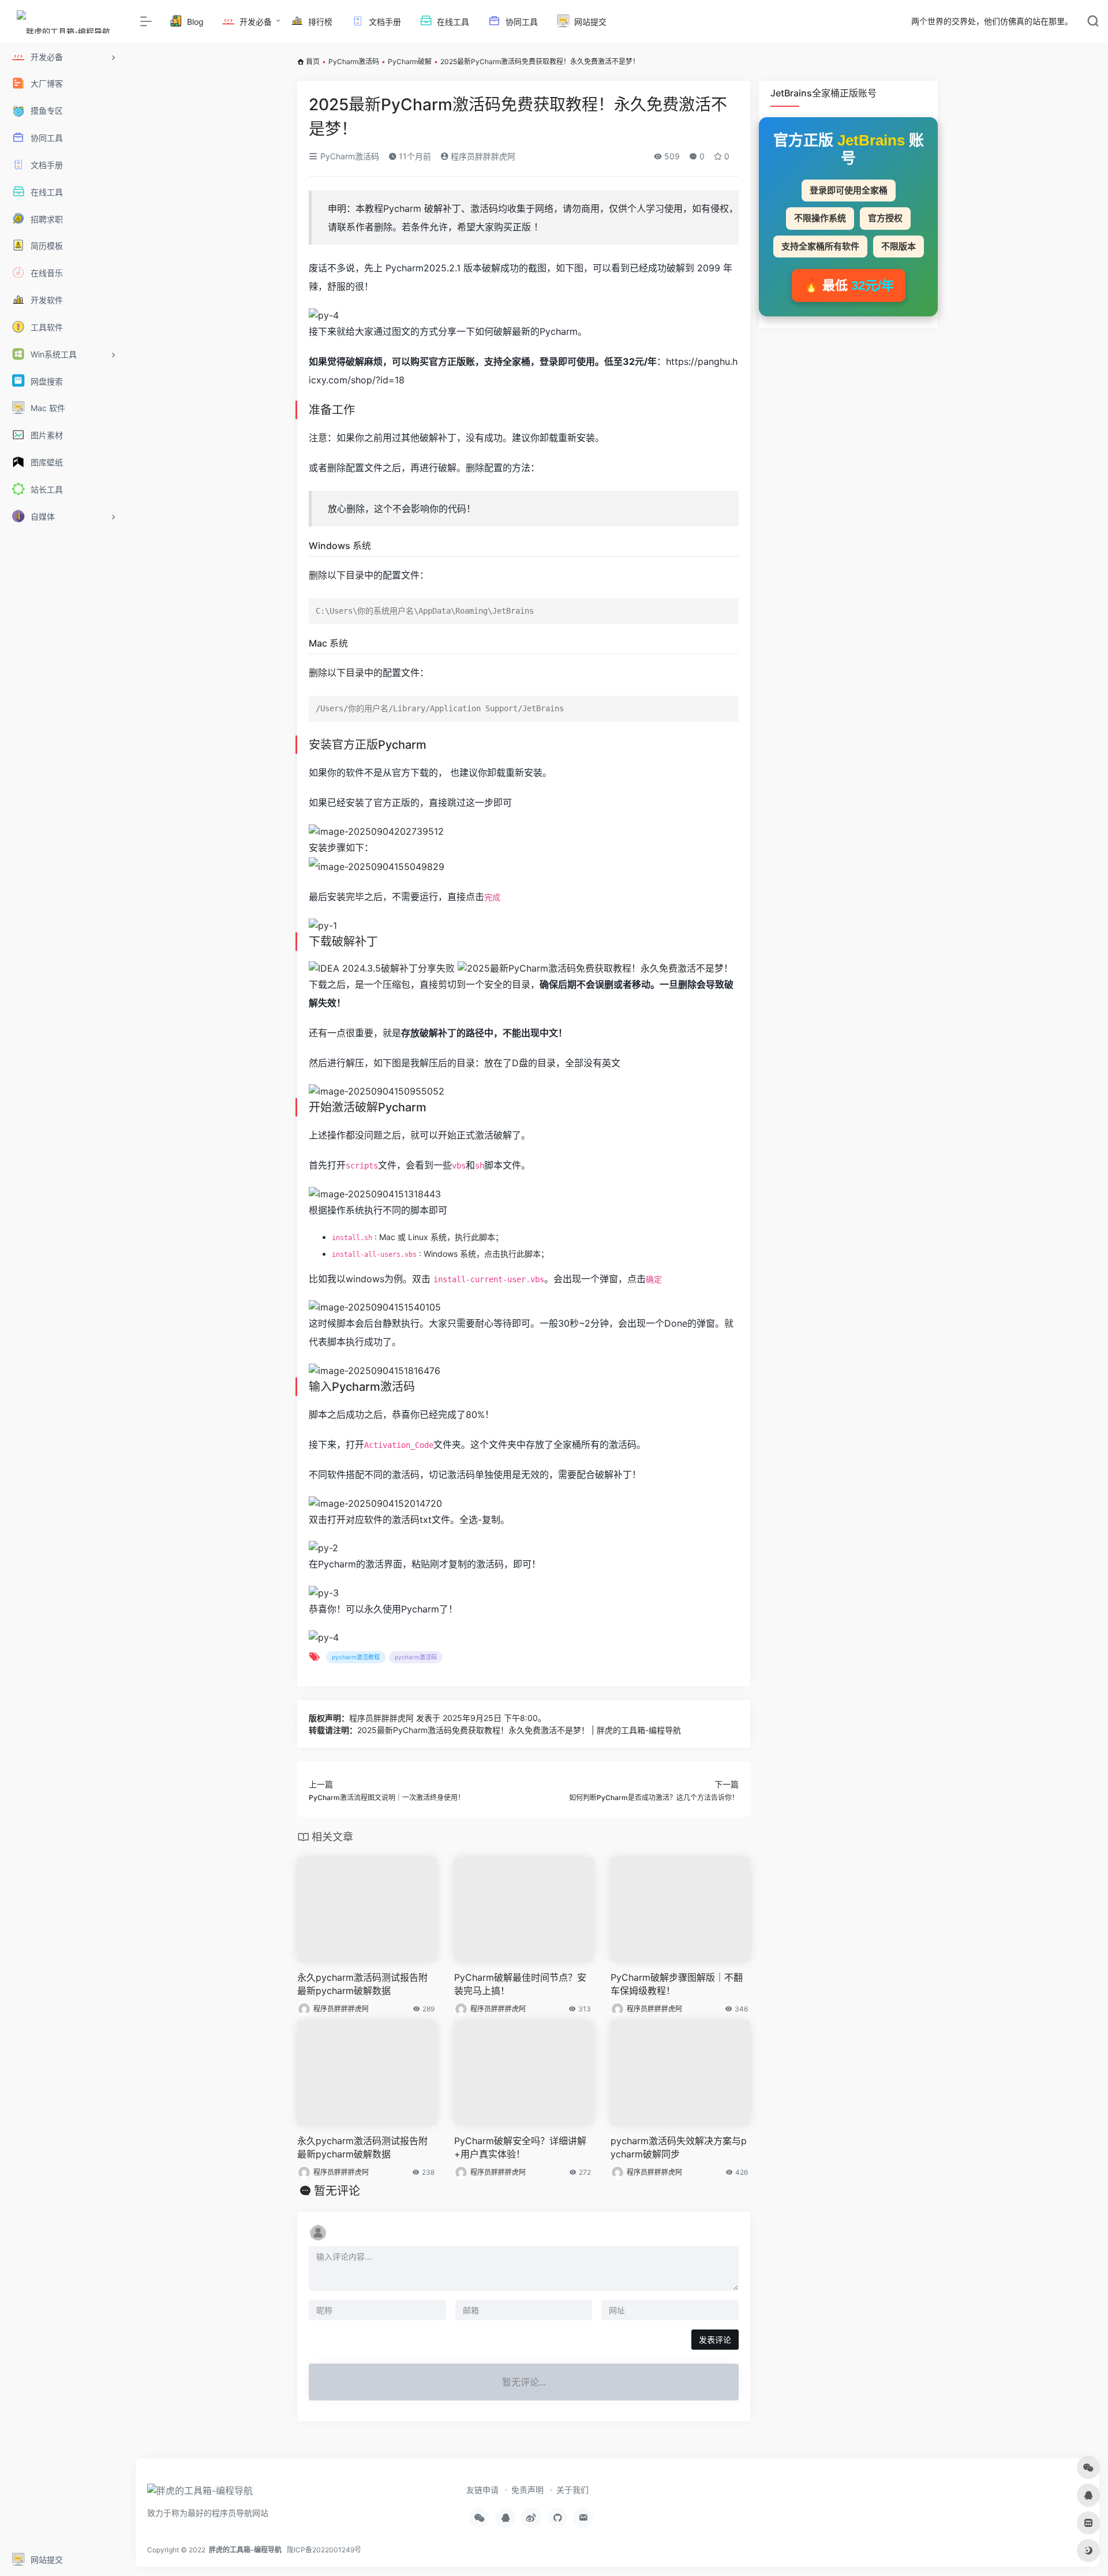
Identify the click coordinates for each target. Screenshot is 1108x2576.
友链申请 (482, 2490)
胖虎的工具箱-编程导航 (245, 2550)
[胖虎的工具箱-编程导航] (200, 2494)
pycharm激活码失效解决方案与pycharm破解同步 (679, 2147)
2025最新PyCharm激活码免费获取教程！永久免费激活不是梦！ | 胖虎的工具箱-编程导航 (519, 1730)
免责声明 (527, 2490)
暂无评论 (337, 2191)
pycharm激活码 (416, 1657)
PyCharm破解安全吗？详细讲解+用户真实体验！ (520, 2147)
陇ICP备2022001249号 (324, 2550)
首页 (313, 61)
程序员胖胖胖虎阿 (482, 156)
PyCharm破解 (410, 61)
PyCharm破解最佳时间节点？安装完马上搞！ (520, 1984)
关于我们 (572, 2490)
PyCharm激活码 (354, 61)
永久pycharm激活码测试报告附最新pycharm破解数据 (362, 1984)
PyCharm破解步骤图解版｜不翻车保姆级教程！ (677, 1984)
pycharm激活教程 (356, 1657)
